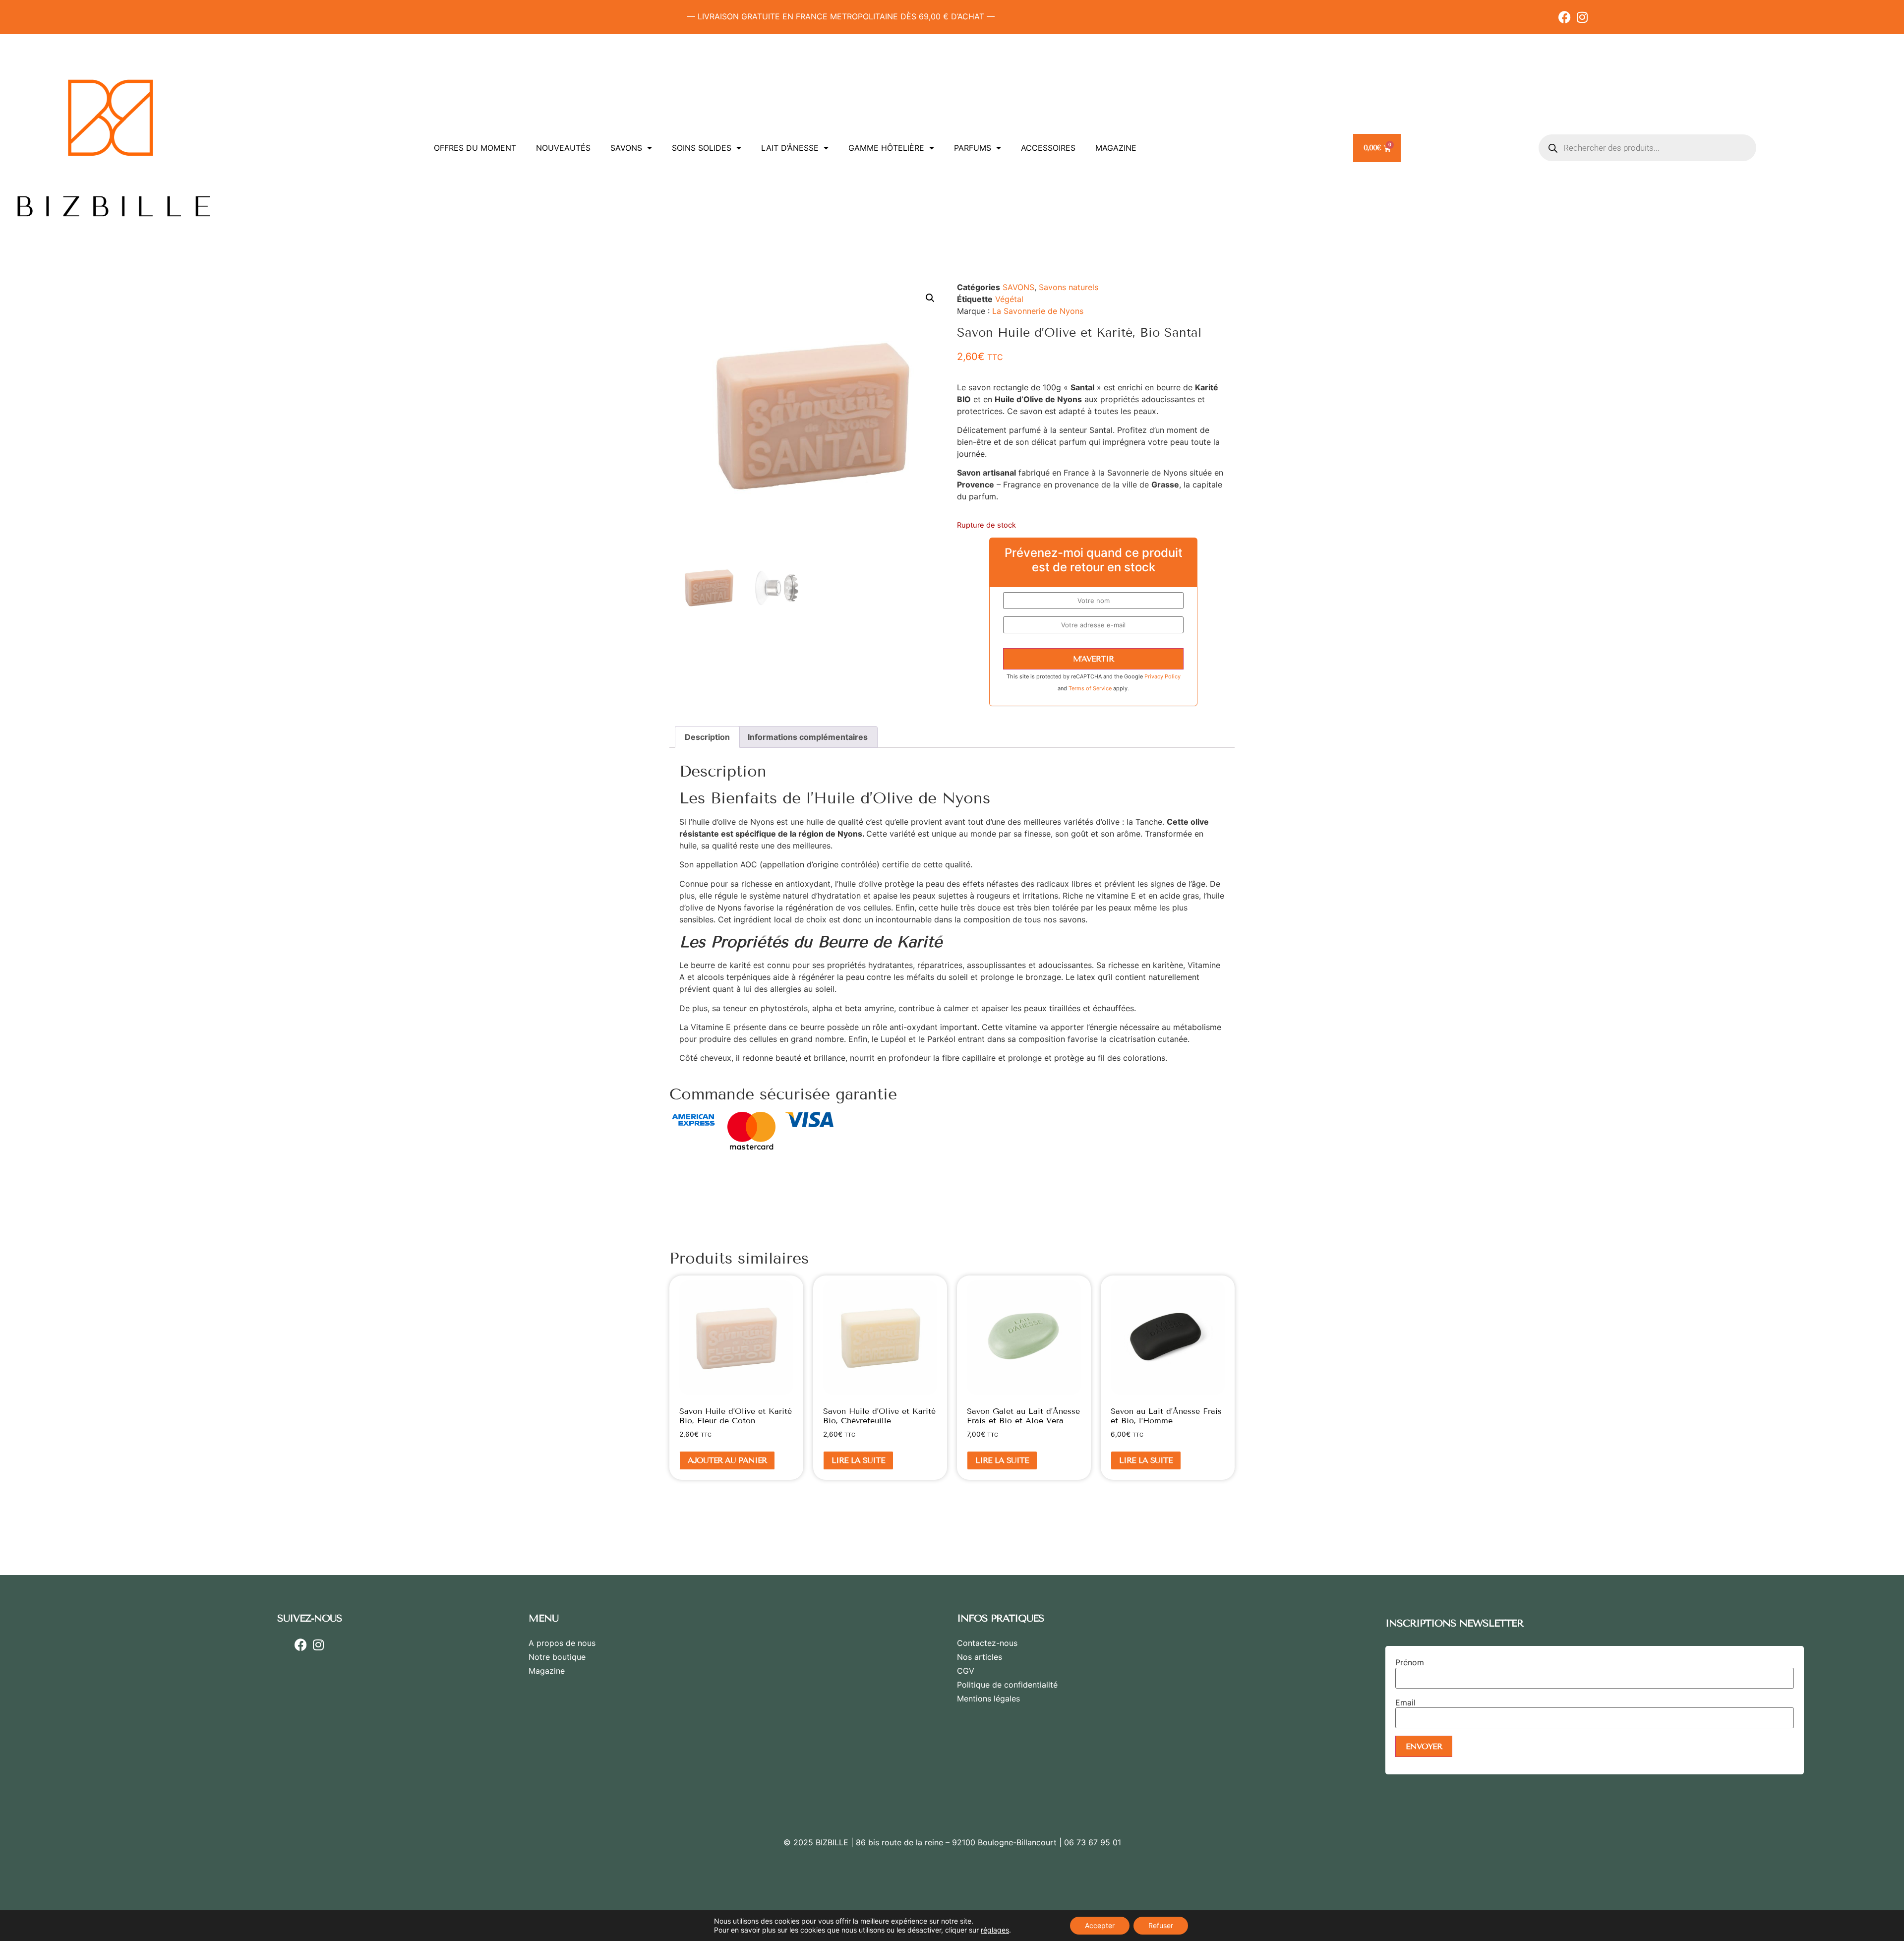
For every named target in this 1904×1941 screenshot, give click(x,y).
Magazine (547, 1671)
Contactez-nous (987, 1643)
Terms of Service (1091, 688)
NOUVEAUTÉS (563, 148)
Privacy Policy (1162, 676)
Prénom (1410, 1662)
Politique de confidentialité (1007, 1685)
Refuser (1161, 1925)
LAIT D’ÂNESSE (790, 148)
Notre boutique (557, 1657)
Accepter (1100, 1925)
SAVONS (626, 148)
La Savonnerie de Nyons (1038, 311)
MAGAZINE (1116, 148)
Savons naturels (1069, 287)
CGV (966, 1671)
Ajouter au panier (727, 1460)
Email (1405, 1702)
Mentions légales (988, 1698)
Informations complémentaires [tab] (808, 737)
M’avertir (1093, 659)
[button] (930, 298)
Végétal (1009, 299)
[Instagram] (1582, 17)
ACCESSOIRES (1048, 148)
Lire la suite (858, 1460)
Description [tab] (707, 737)
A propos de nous (562, 1643)
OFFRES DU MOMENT (475, 148)
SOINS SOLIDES (702, 148)
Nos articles (980, 1657)
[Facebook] (1565, 17)
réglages (995, 1930)
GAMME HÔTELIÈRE (886, 148)
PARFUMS (973, 148)
